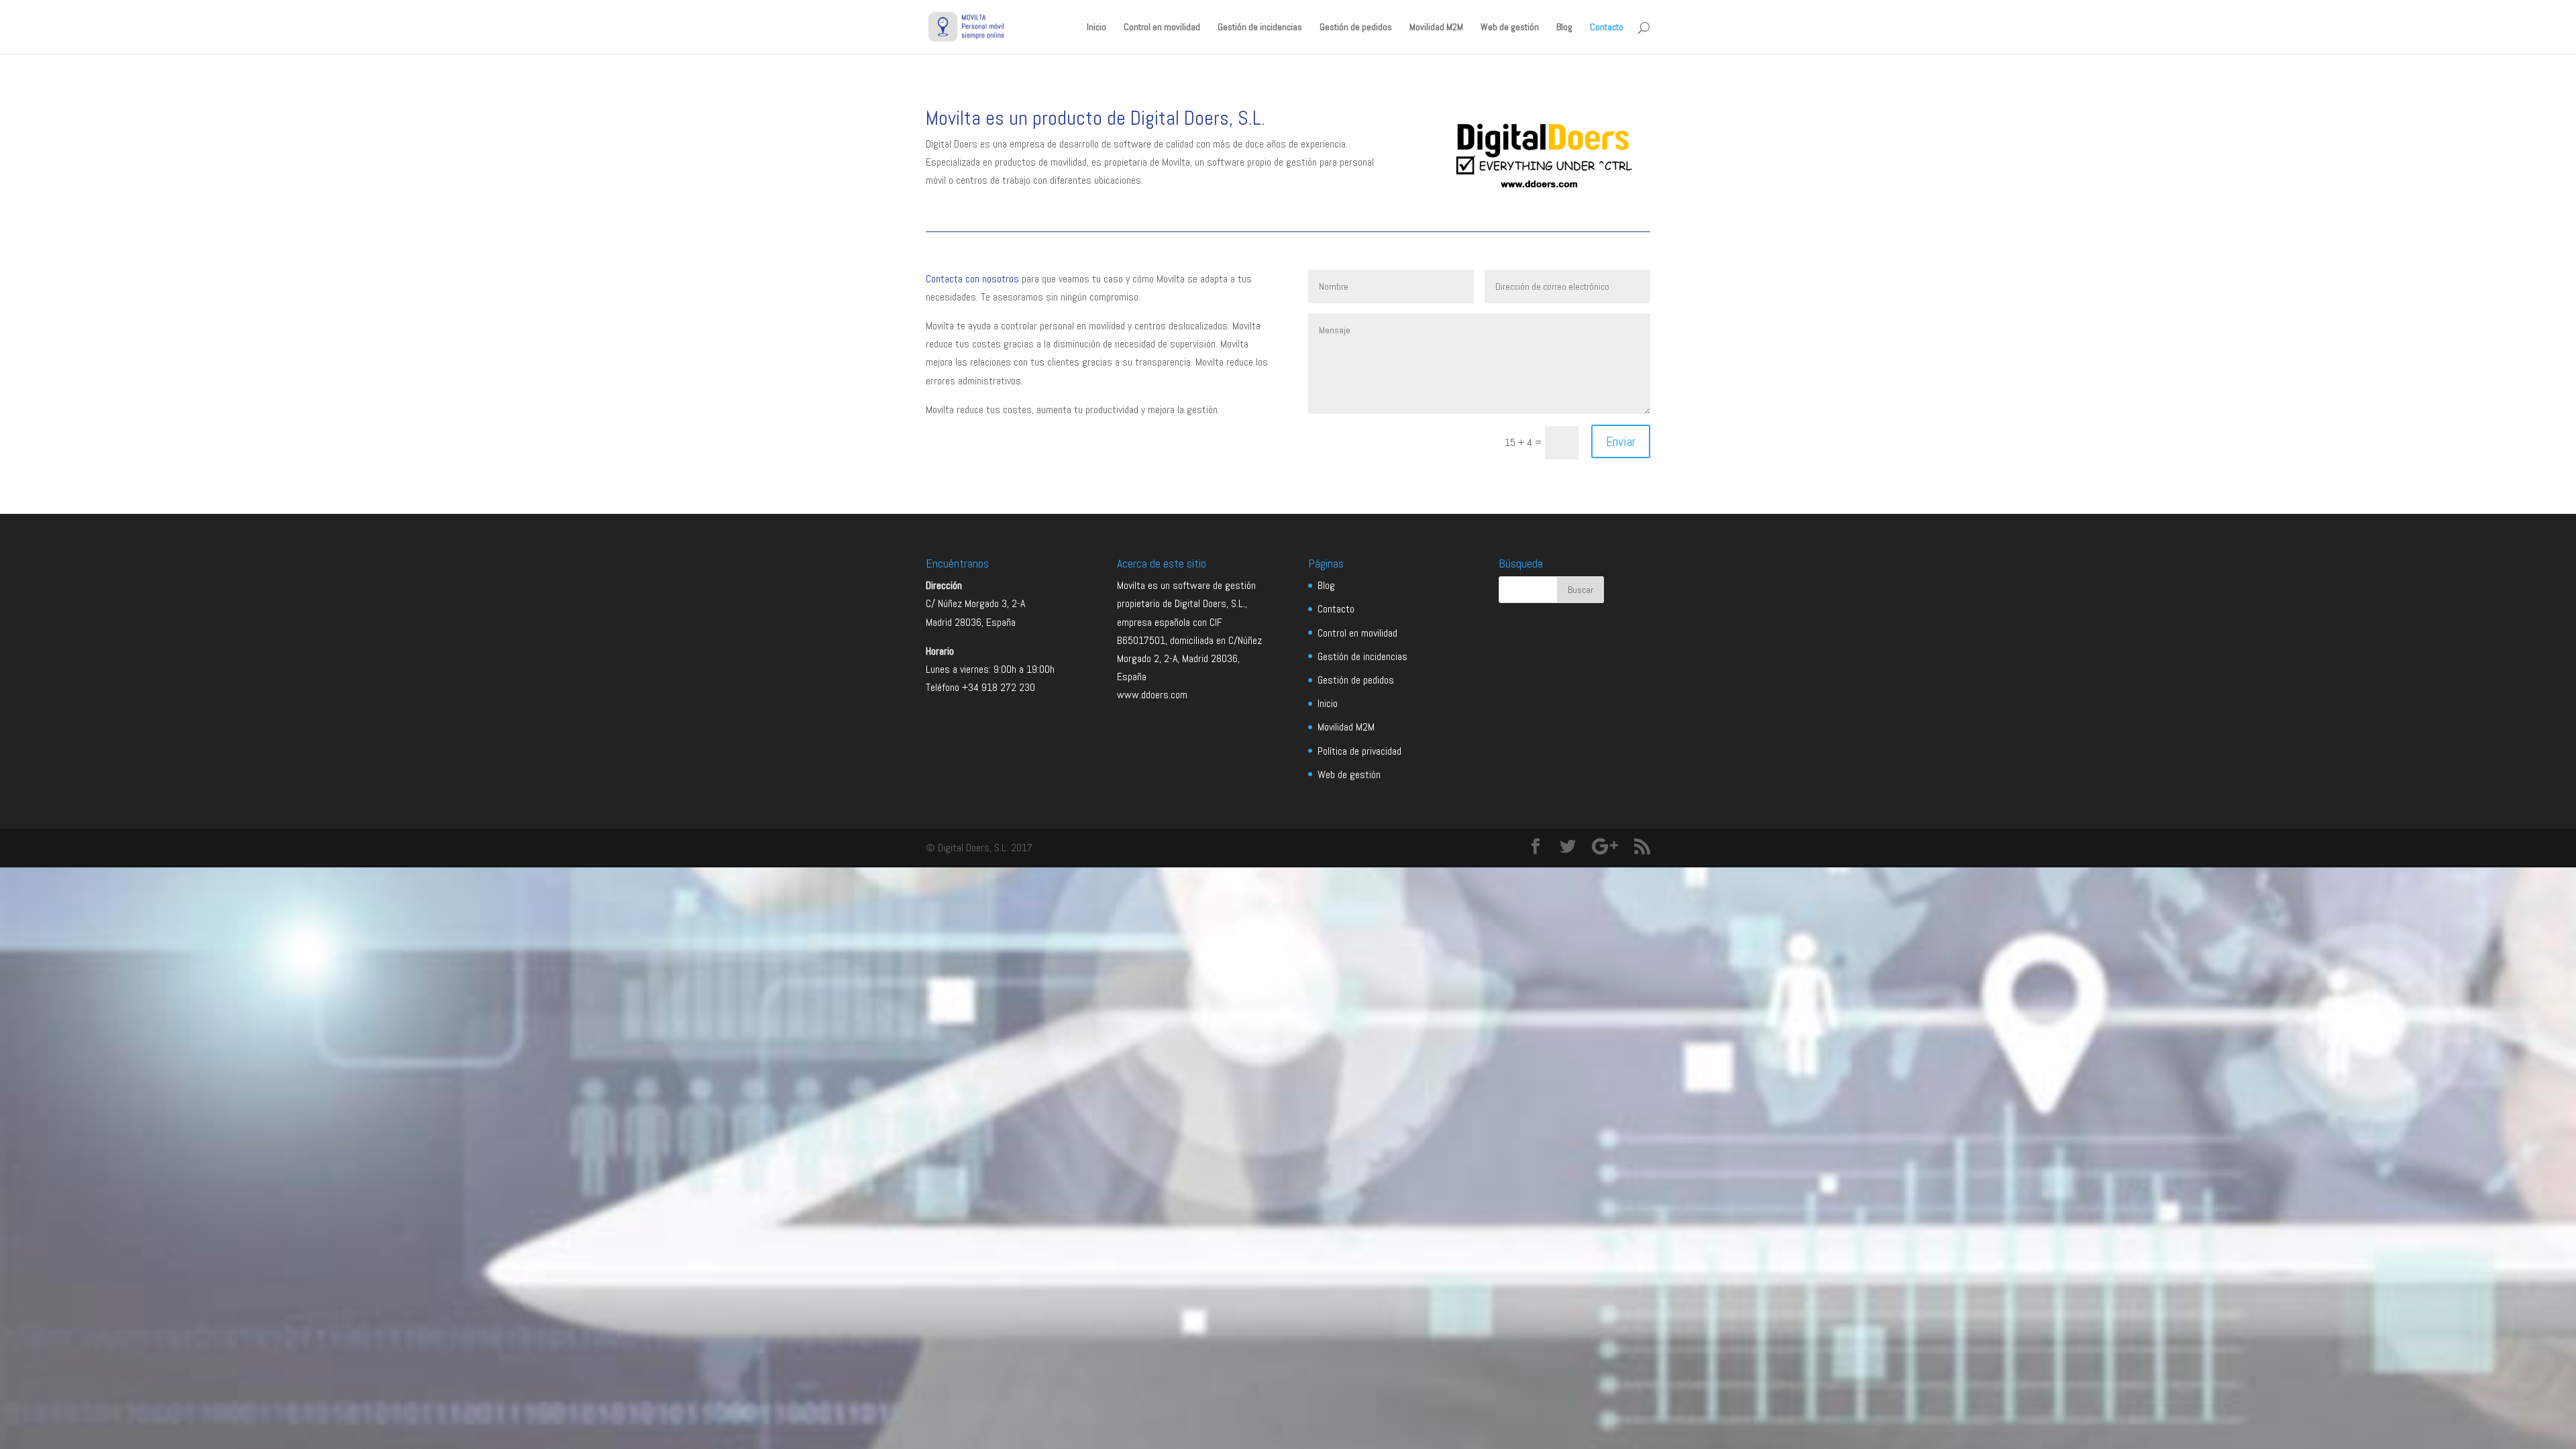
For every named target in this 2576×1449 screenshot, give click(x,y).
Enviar (1621, 441)
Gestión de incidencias (1260, 28)
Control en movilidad (1162, 28)
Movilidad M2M (1436, 28)
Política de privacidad (1359, 751)
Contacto (1607, 28)
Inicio (1096, 28)
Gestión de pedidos (1356, 28)
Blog (1564, 28)
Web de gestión (1510, 28)
